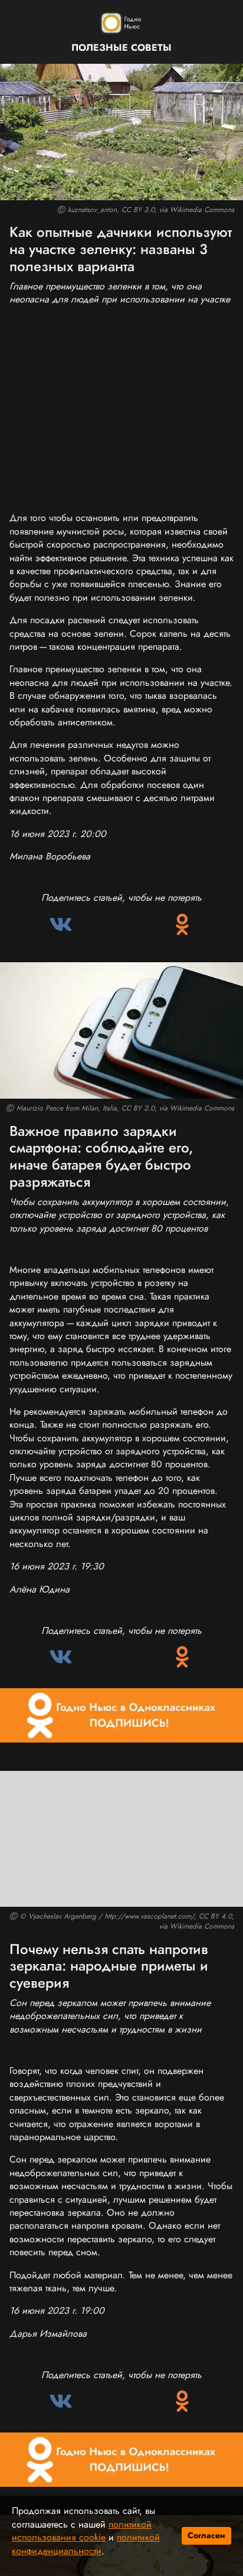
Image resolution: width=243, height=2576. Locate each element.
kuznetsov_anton (92, 210)
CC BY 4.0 (215, 1916)
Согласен (206, 2535)
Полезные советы (121, 48)
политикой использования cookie (82, 2531)
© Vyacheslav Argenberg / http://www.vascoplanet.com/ (107, 1916)
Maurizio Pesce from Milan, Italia (67, 1108)
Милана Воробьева (50, 856)
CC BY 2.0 (138, 1108)
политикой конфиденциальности (86, 2544)
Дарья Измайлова (48, 2334)
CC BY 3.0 (138, 210)
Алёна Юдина (40, 1589)
